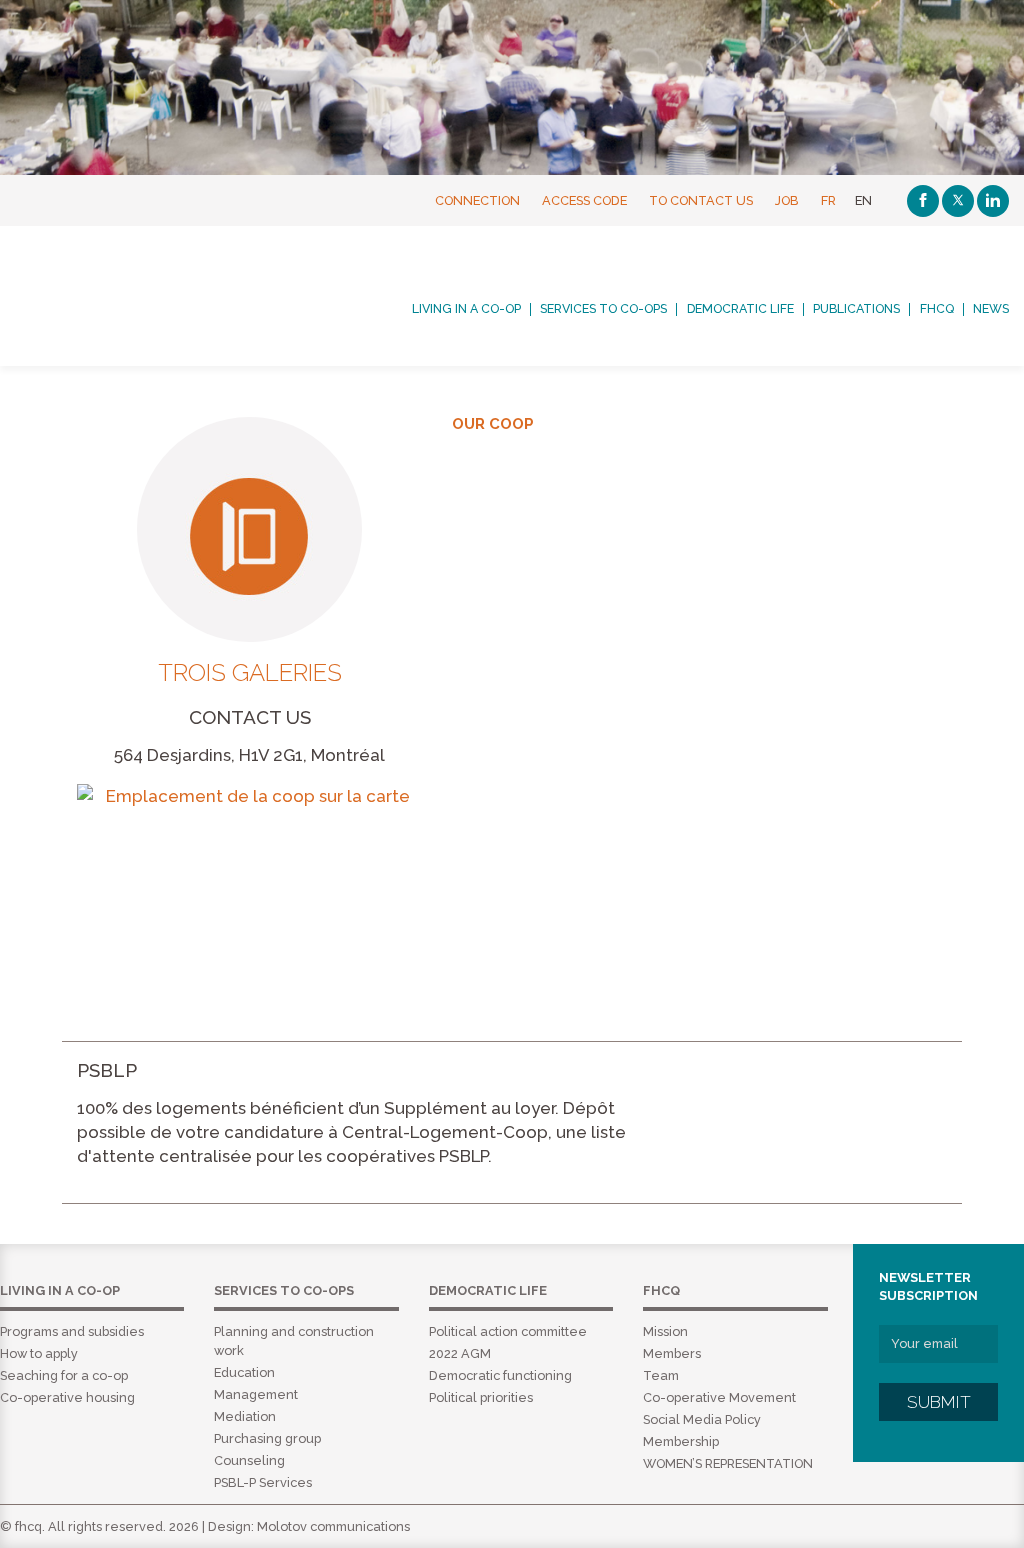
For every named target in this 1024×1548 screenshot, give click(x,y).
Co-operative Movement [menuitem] (719, 1397)
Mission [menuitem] (665, 1331)
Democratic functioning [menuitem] (500, 1375)
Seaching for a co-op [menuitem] (64, 1375)
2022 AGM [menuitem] (460, 1353)
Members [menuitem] (672, 1353)
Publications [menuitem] (856, 309)
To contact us (701, 200)
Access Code (584, 200)
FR (828, 200)
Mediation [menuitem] (245, 1416)
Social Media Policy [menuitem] (702, 1419)
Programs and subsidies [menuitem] (72, 1331)
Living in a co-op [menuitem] (466, 309)
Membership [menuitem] (681, 1441)
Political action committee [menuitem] (508, 1331)
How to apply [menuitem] (39, 1353)
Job (787, 200)
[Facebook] (923, 201)
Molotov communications (333, 1526)
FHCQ (137, 289)
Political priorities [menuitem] (481, 1397)
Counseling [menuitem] (249, 1460)
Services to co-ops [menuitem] (603, 309)
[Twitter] (958, 201)
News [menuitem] (991, 309)
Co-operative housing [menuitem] (67, 1397)
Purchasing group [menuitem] (267, 1438)
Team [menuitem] (661, 1375)
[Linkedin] (993, 201)
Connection (477, 200)
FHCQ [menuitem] (937, 309)
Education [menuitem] (244, 1372)
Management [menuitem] (256, 1394)
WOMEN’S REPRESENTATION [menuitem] (728, 1463)
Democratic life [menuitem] (740, 309)
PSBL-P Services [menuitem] (263, 1482)
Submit (939, 1402)
